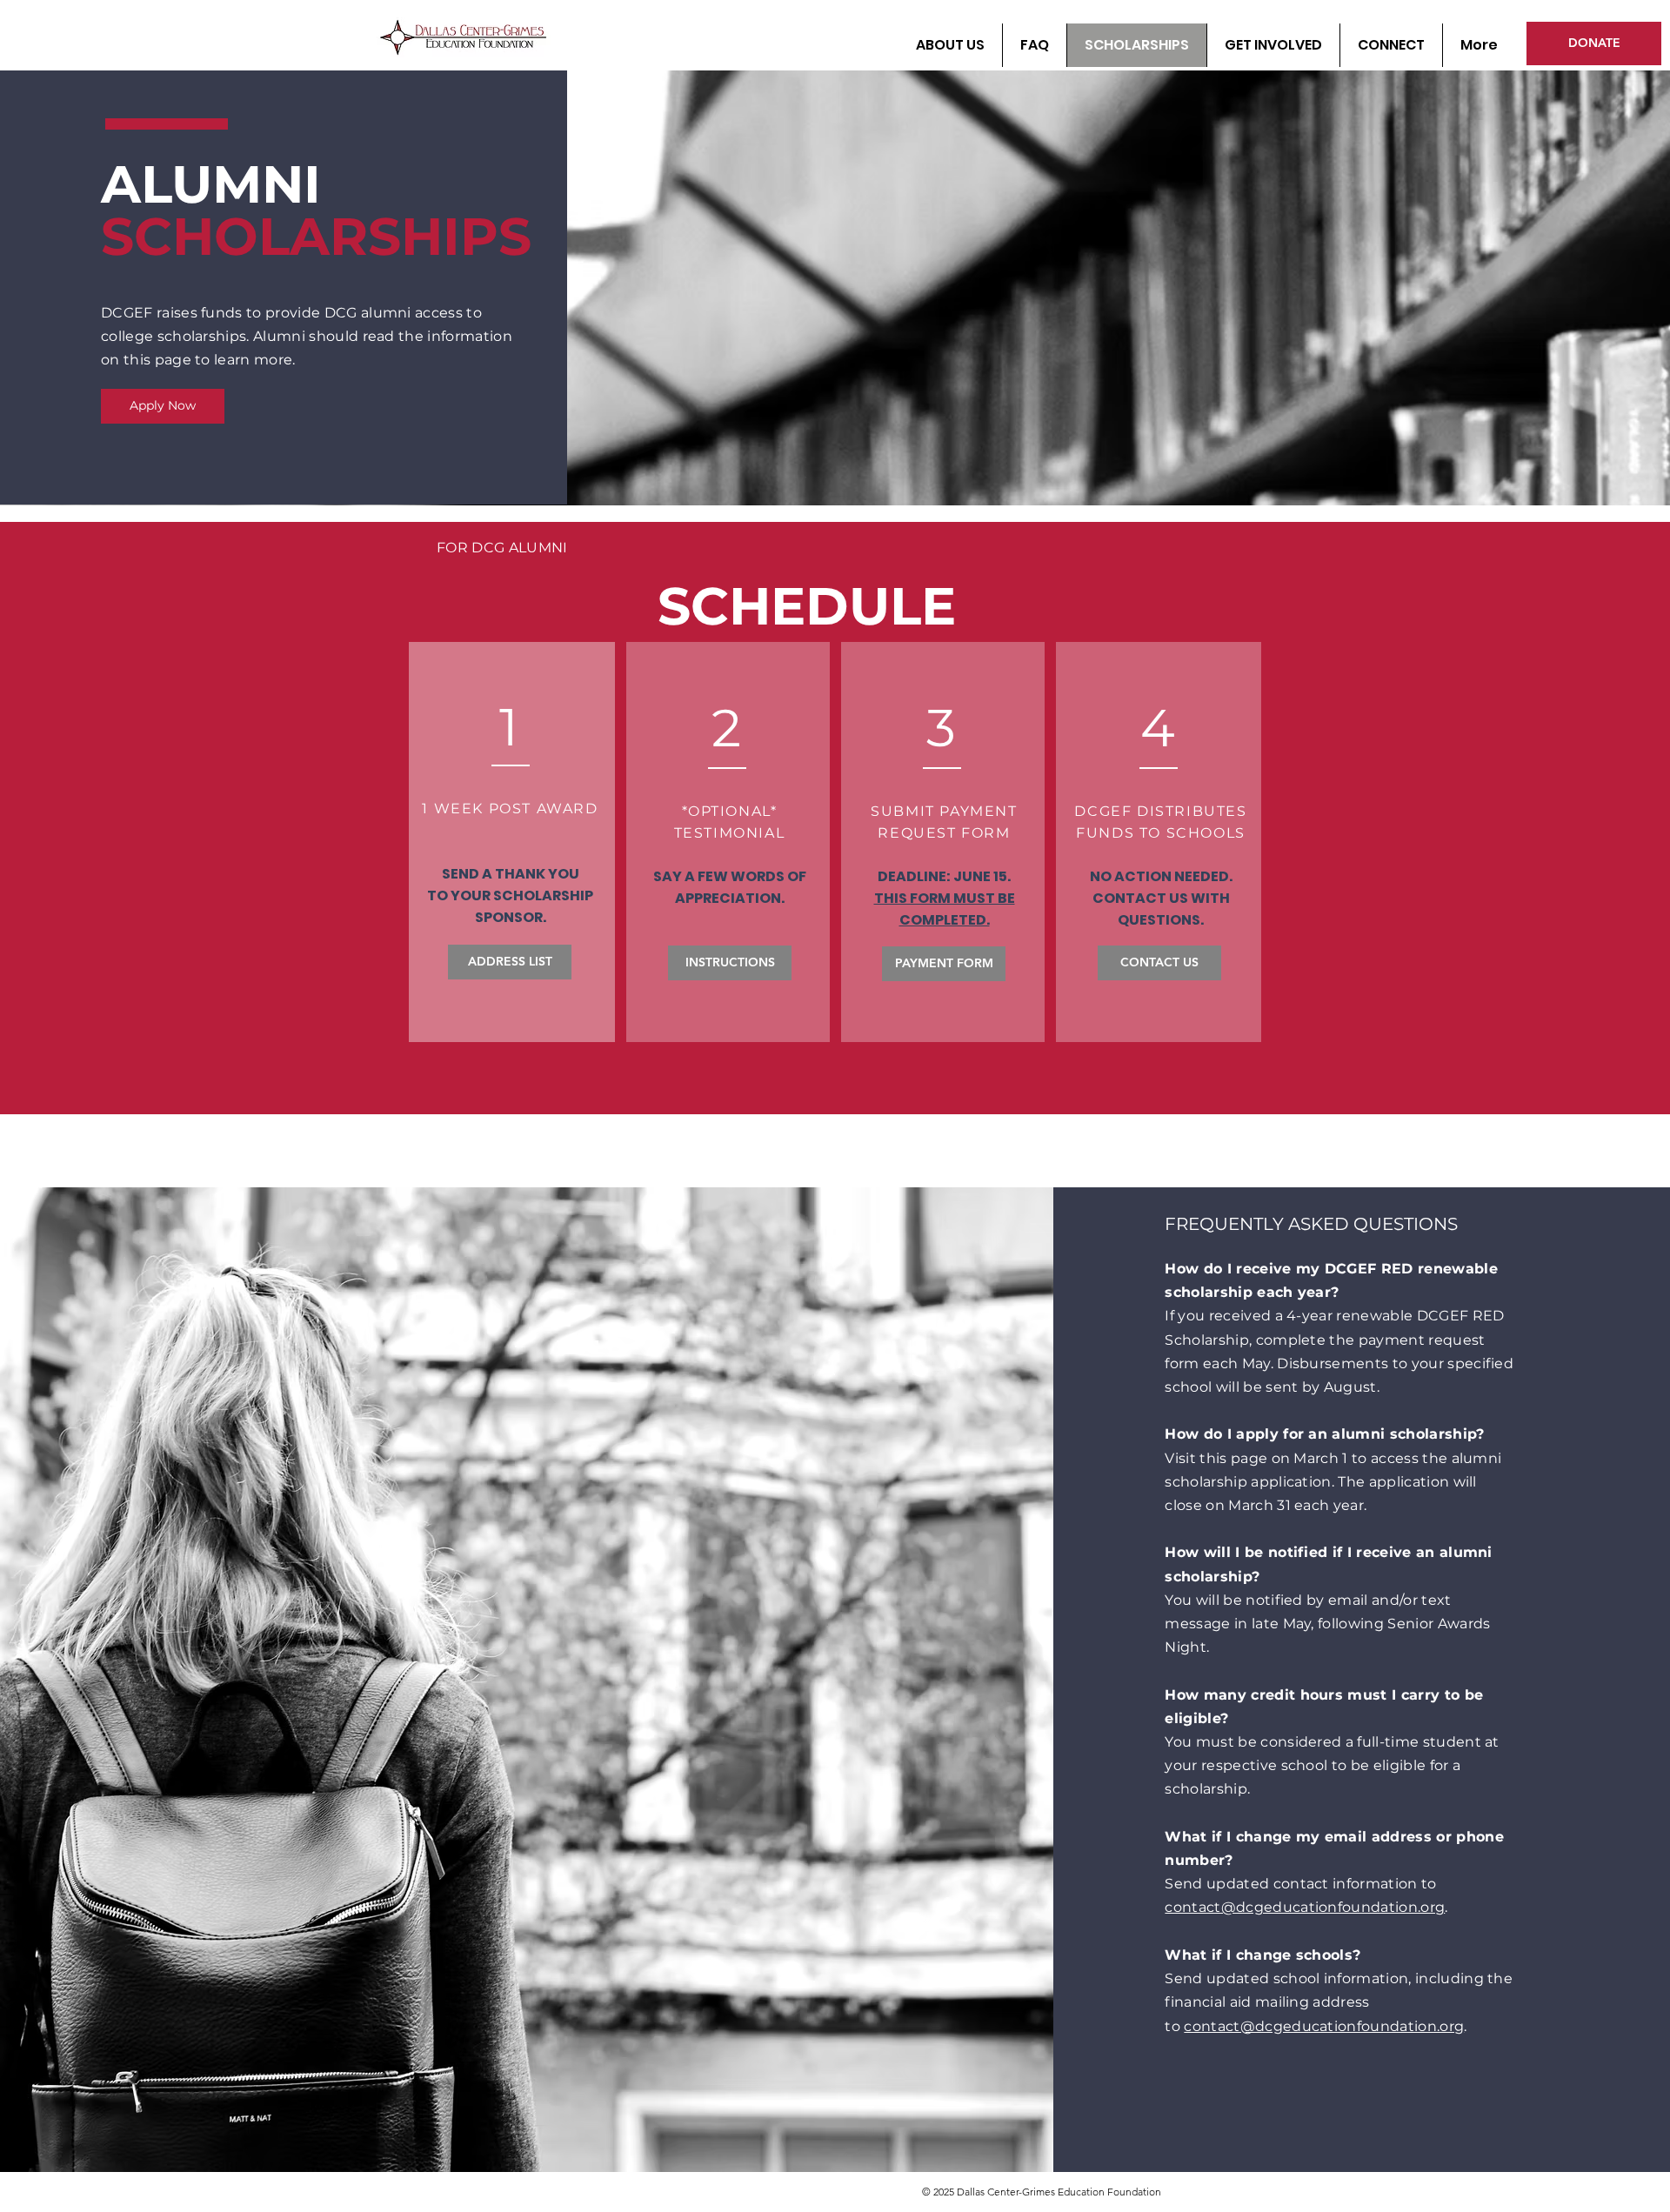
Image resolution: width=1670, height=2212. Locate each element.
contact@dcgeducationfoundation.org (1305, 1907)
